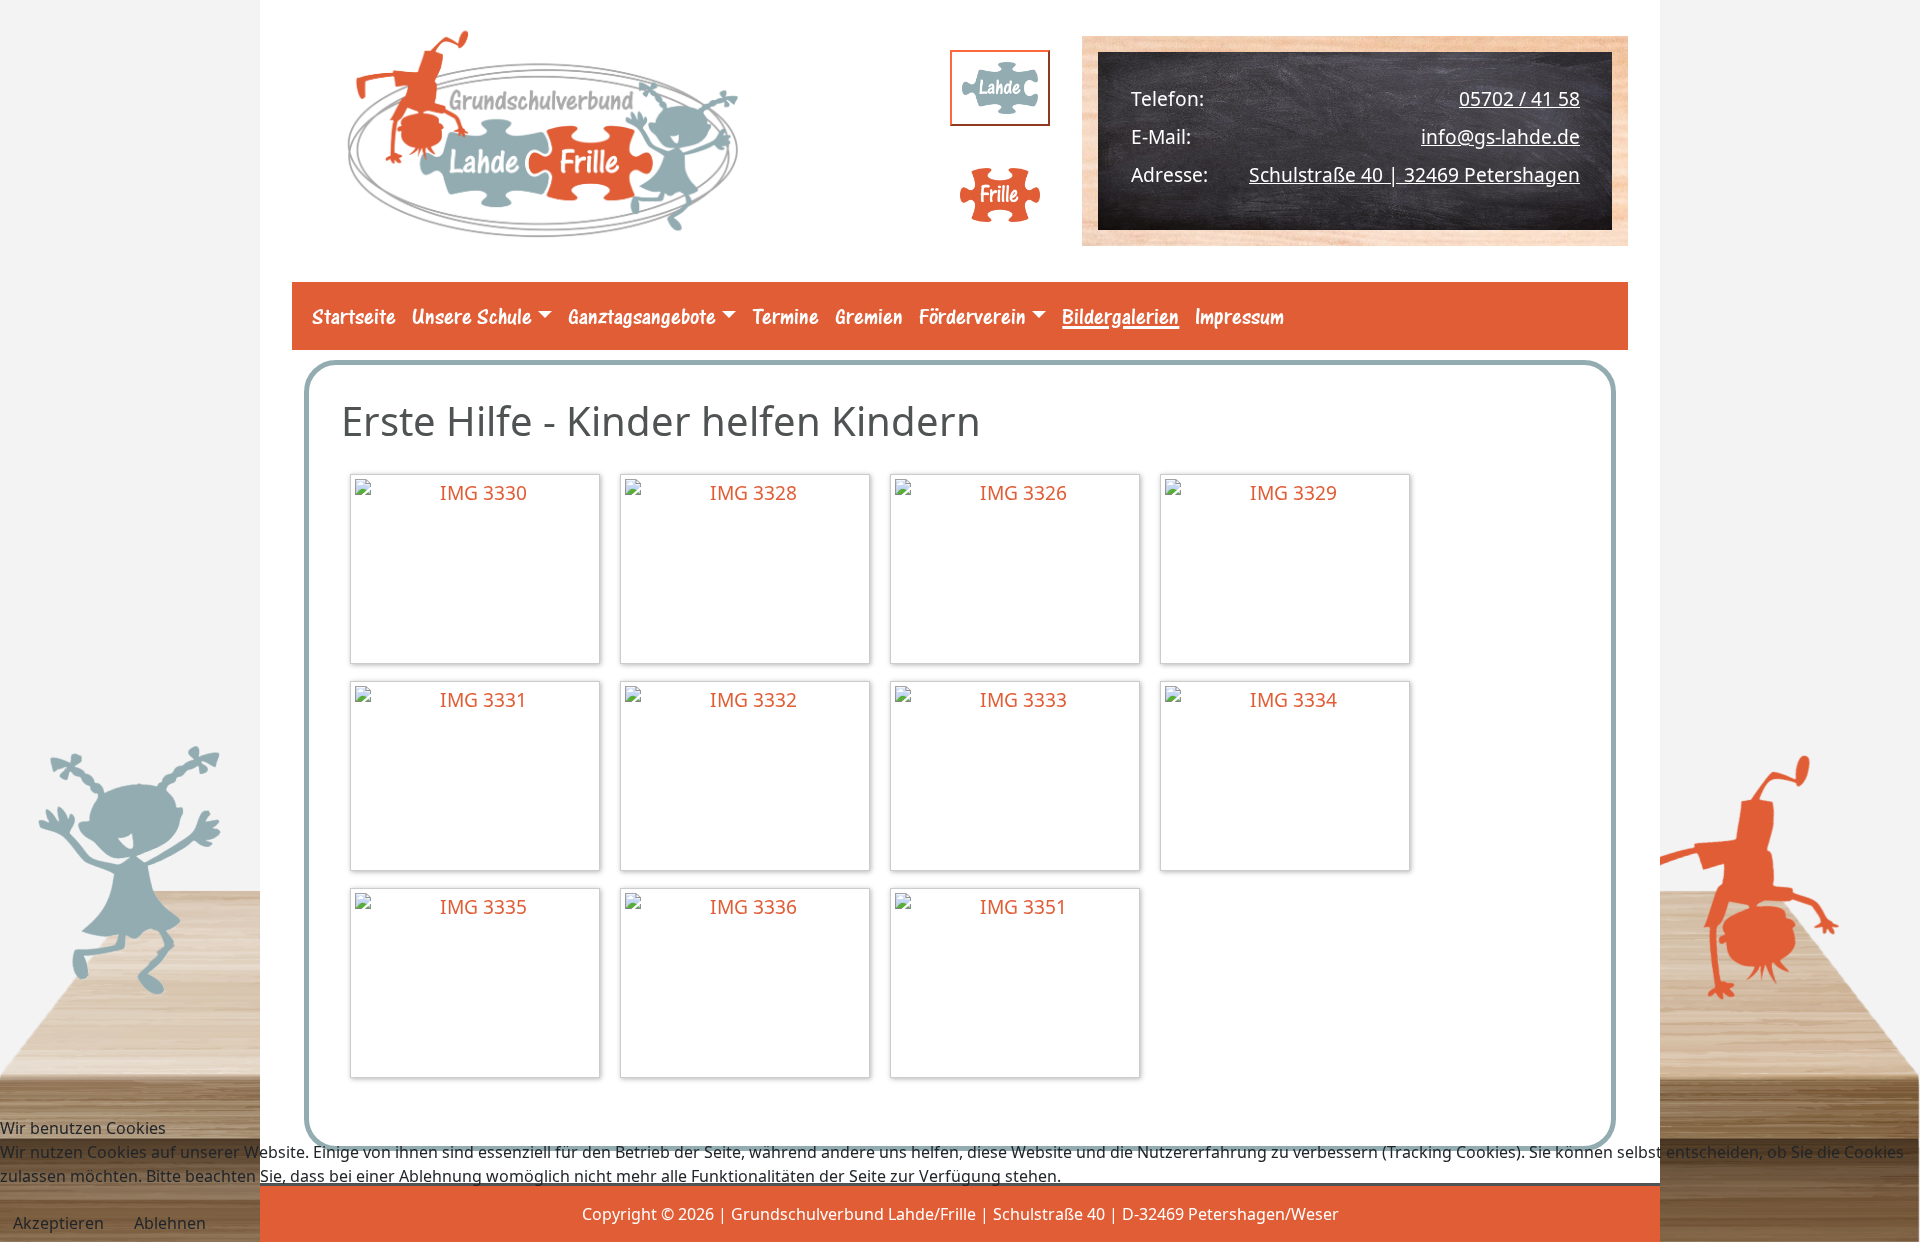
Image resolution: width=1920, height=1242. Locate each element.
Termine (785, 316)
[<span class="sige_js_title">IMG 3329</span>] (1290, 571)
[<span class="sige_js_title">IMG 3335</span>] (480, 985)
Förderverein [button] (972, 316)
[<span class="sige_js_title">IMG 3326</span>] (1020, 571)
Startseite (354, 316)
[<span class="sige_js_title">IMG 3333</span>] (1020, 778)
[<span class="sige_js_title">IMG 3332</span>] (750, 778)
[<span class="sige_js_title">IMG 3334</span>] (1290, 778)
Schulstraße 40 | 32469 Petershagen (1414, 174)
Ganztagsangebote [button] (642, 316)
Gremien (869, 316)
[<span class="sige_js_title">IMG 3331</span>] (480, 778)
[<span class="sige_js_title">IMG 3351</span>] (1020, 985)
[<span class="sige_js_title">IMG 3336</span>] (750, 985)
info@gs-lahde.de (1500, 136)
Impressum (1239, 316)
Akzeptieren (58, 1223)
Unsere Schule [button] (472, 316)
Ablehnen (170, 1223)
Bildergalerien (1120, 316)
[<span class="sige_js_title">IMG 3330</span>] (480, 571)
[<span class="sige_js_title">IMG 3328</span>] (750, 571)
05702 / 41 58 (1519, 98)
